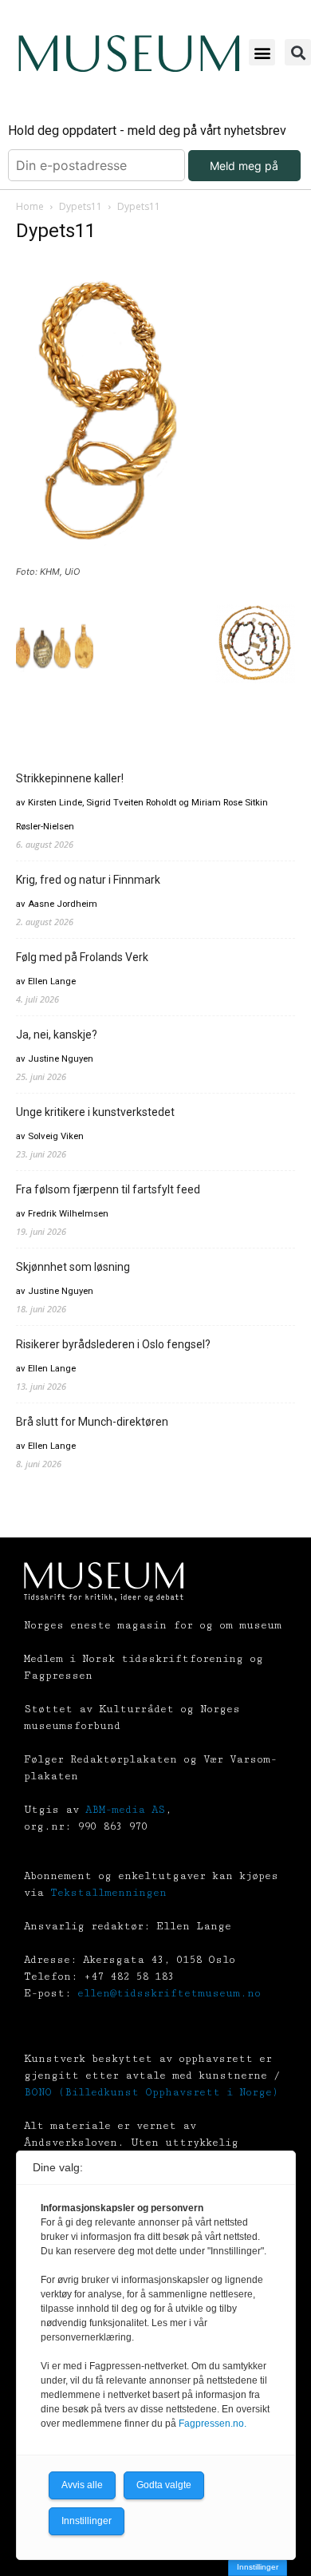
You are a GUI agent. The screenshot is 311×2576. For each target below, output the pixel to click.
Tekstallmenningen (108, 1893)
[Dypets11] (110, 557)
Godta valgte (164, 2485)
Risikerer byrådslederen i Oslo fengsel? (113, 1344)
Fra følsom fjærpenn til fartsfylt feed (108, 1189)
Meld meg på (244, 166)
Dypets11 (81, 206)
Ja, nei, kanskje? (57, 1035)
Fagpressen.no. (213, 2424)
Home (30, 206)
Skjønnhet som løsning (73, 1267)
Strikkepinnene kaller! (70, 778)
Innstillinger (258, 2567)
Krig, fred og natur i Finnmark (88, 880)
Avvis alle (82, 2485)
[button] (262, 52)
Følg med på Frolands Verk (82, 957)
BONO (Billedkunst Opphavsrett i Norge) (151, 2092)
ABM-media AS (125, 1810)
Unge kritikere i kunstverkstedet (95, 1112)
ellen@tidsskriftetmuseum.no (169, 1993)
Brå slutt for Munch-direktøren (92, 1422)
